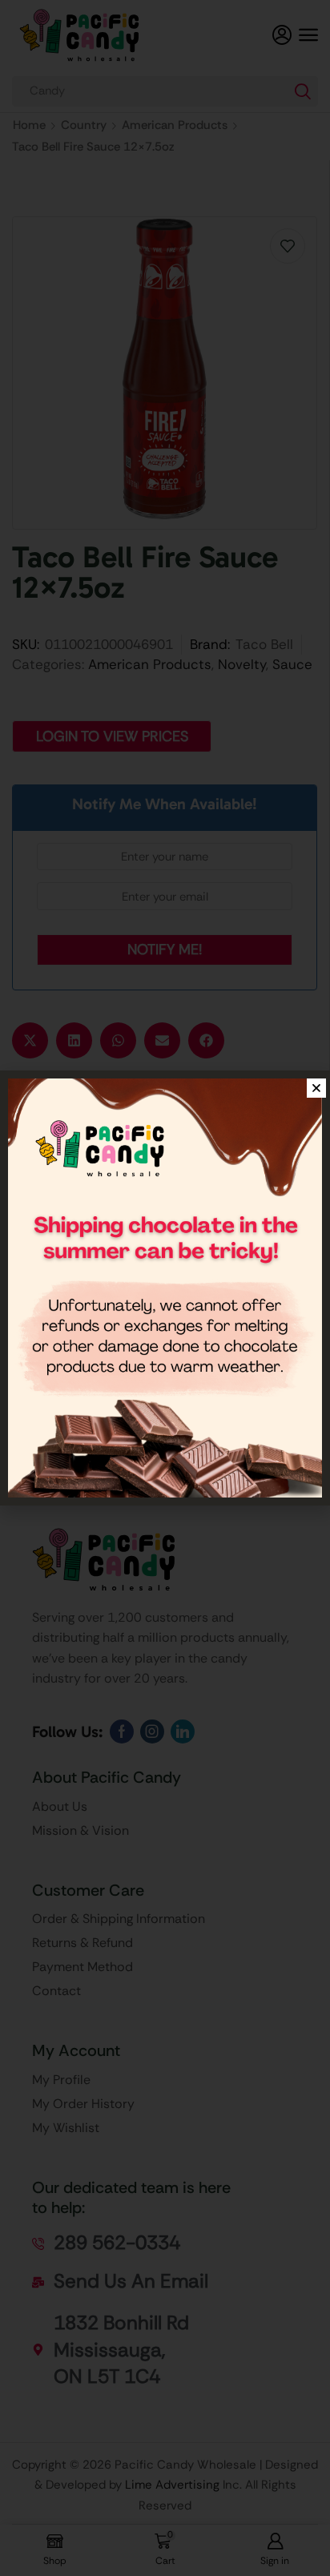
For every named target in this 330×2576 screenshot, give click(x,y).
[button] (316, 1088)
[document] (165, 1288)
